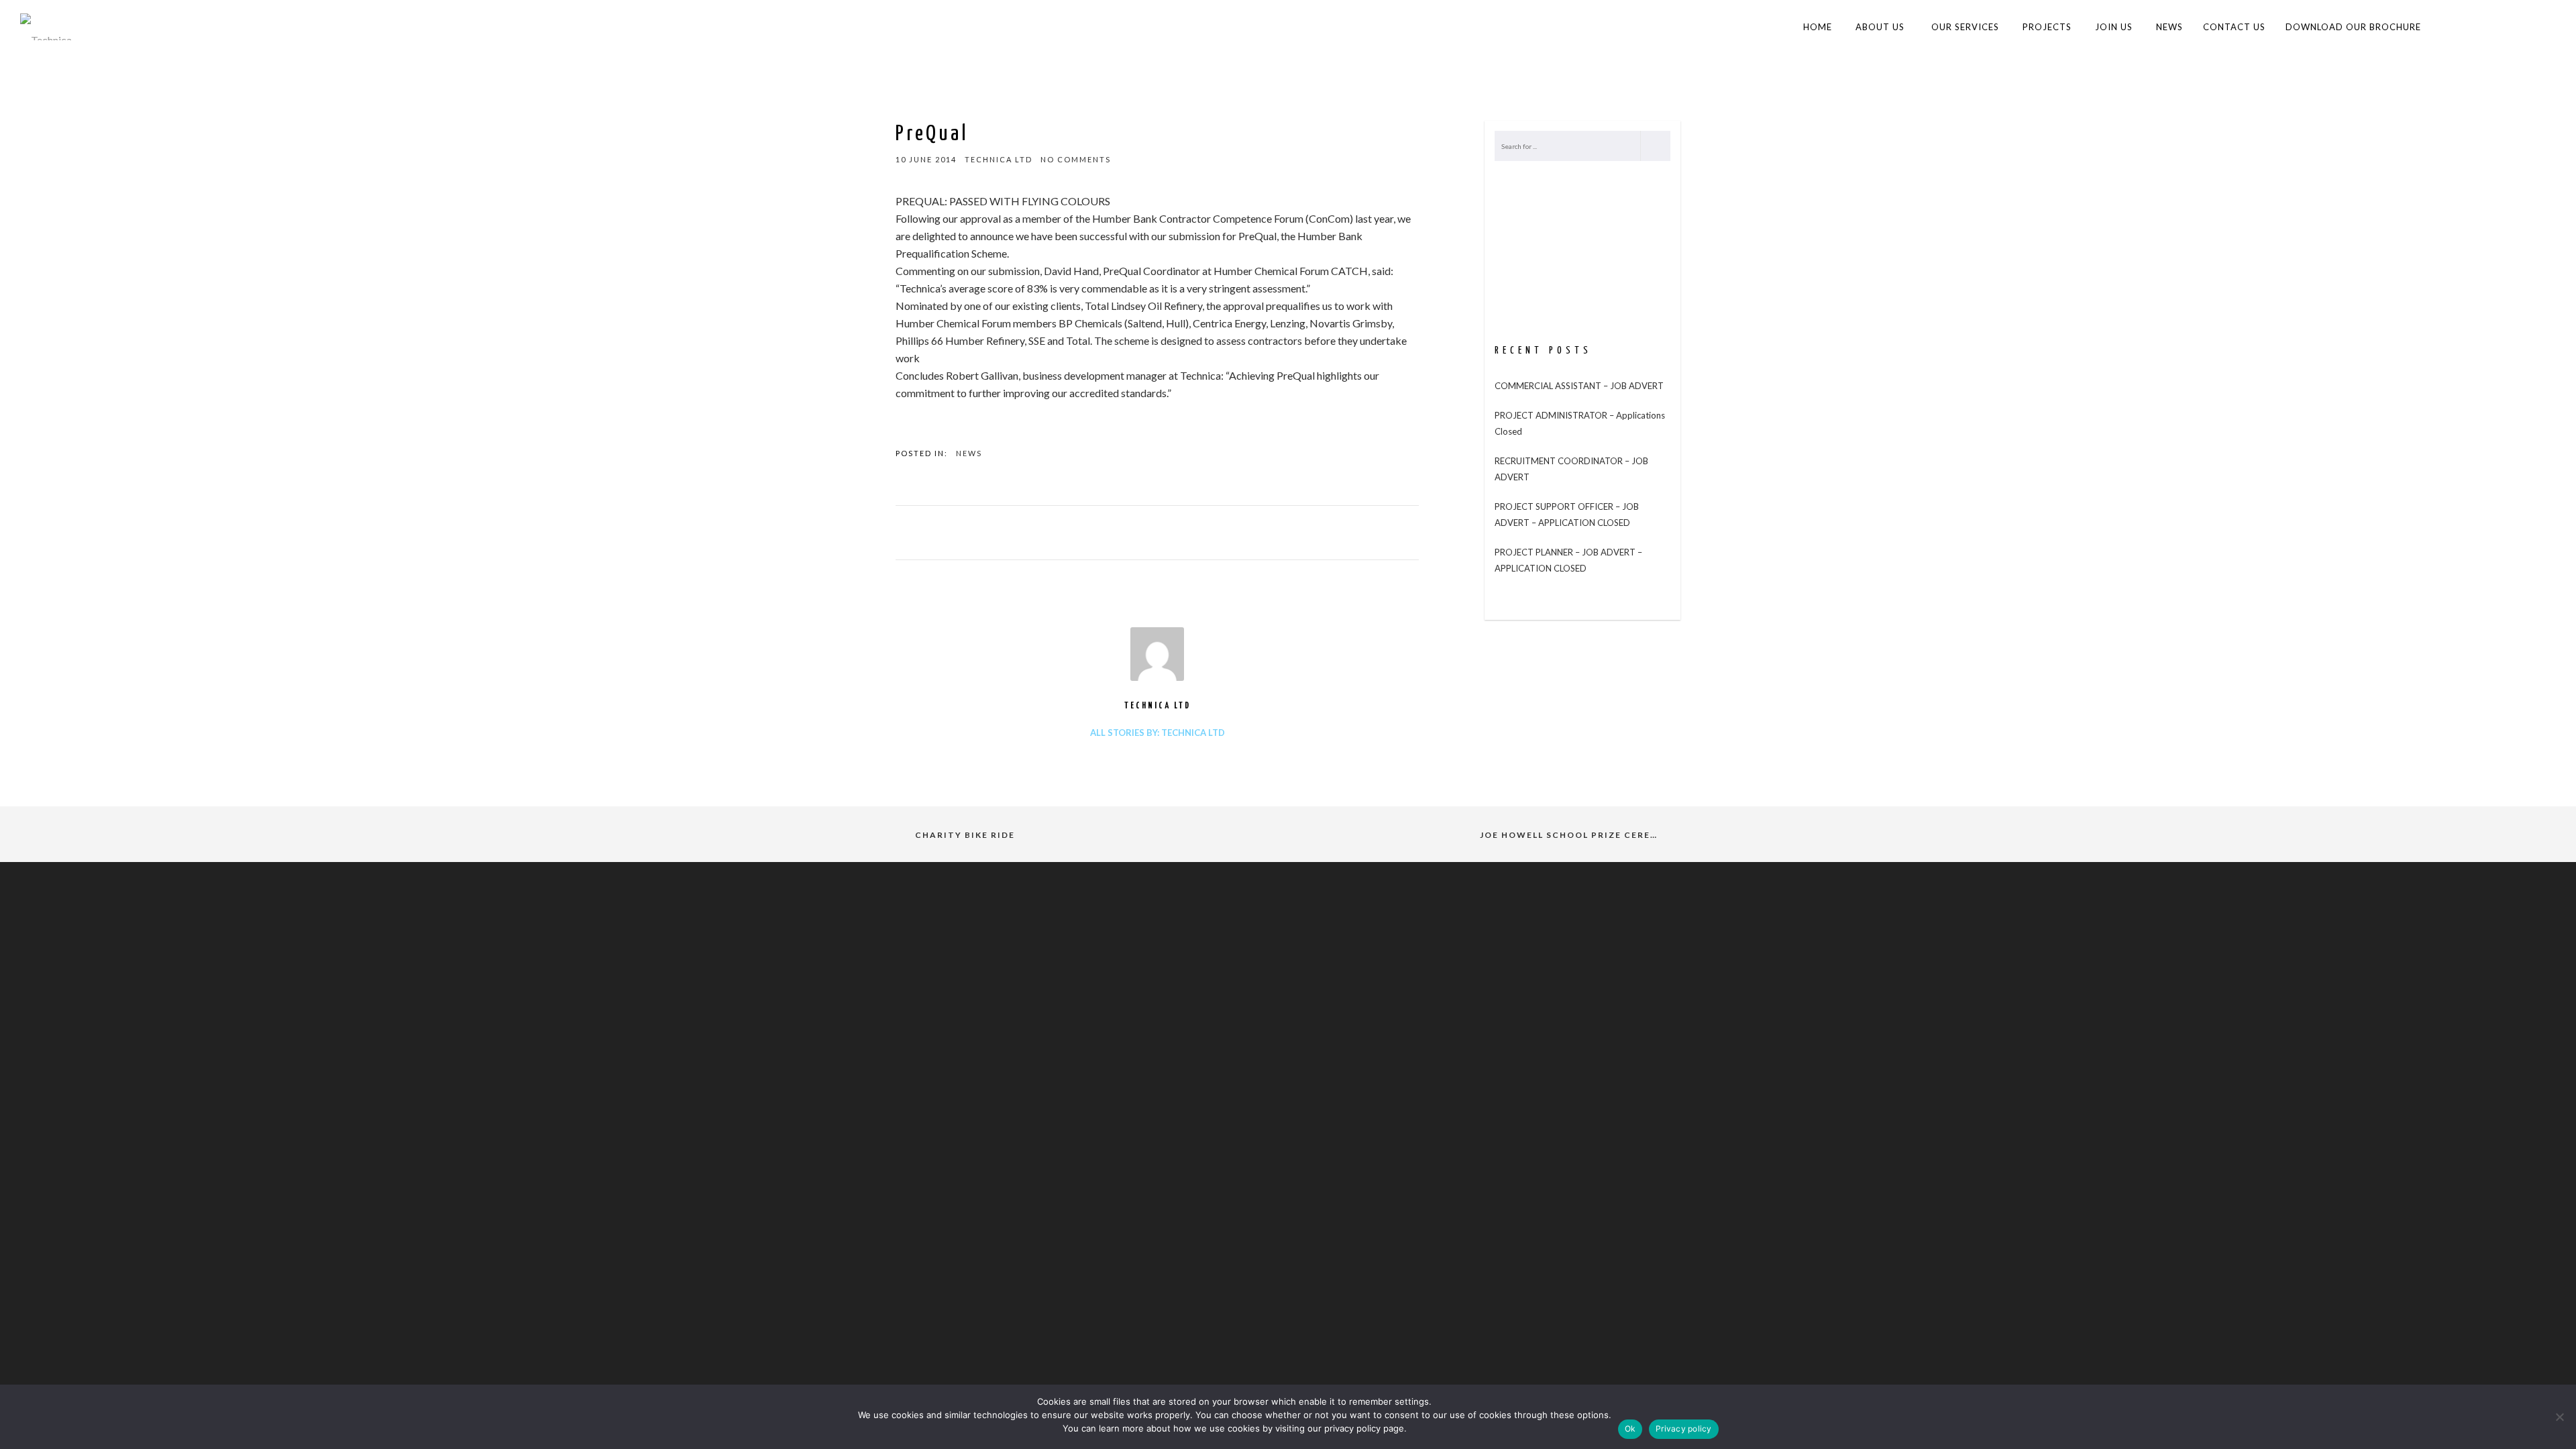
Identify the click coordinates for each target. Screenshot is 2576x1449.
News (969, 453)
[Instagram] (2546, 27)
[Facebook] (2492, 27)
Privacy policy (1684, 1429)
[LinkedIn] (2519, 27)
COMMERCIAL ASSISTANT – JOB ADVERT (1579, 386)
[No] (2559, 1417)
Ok (1630, 1429)
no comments (1076, 159)
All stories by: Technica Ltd (1158, 733)
